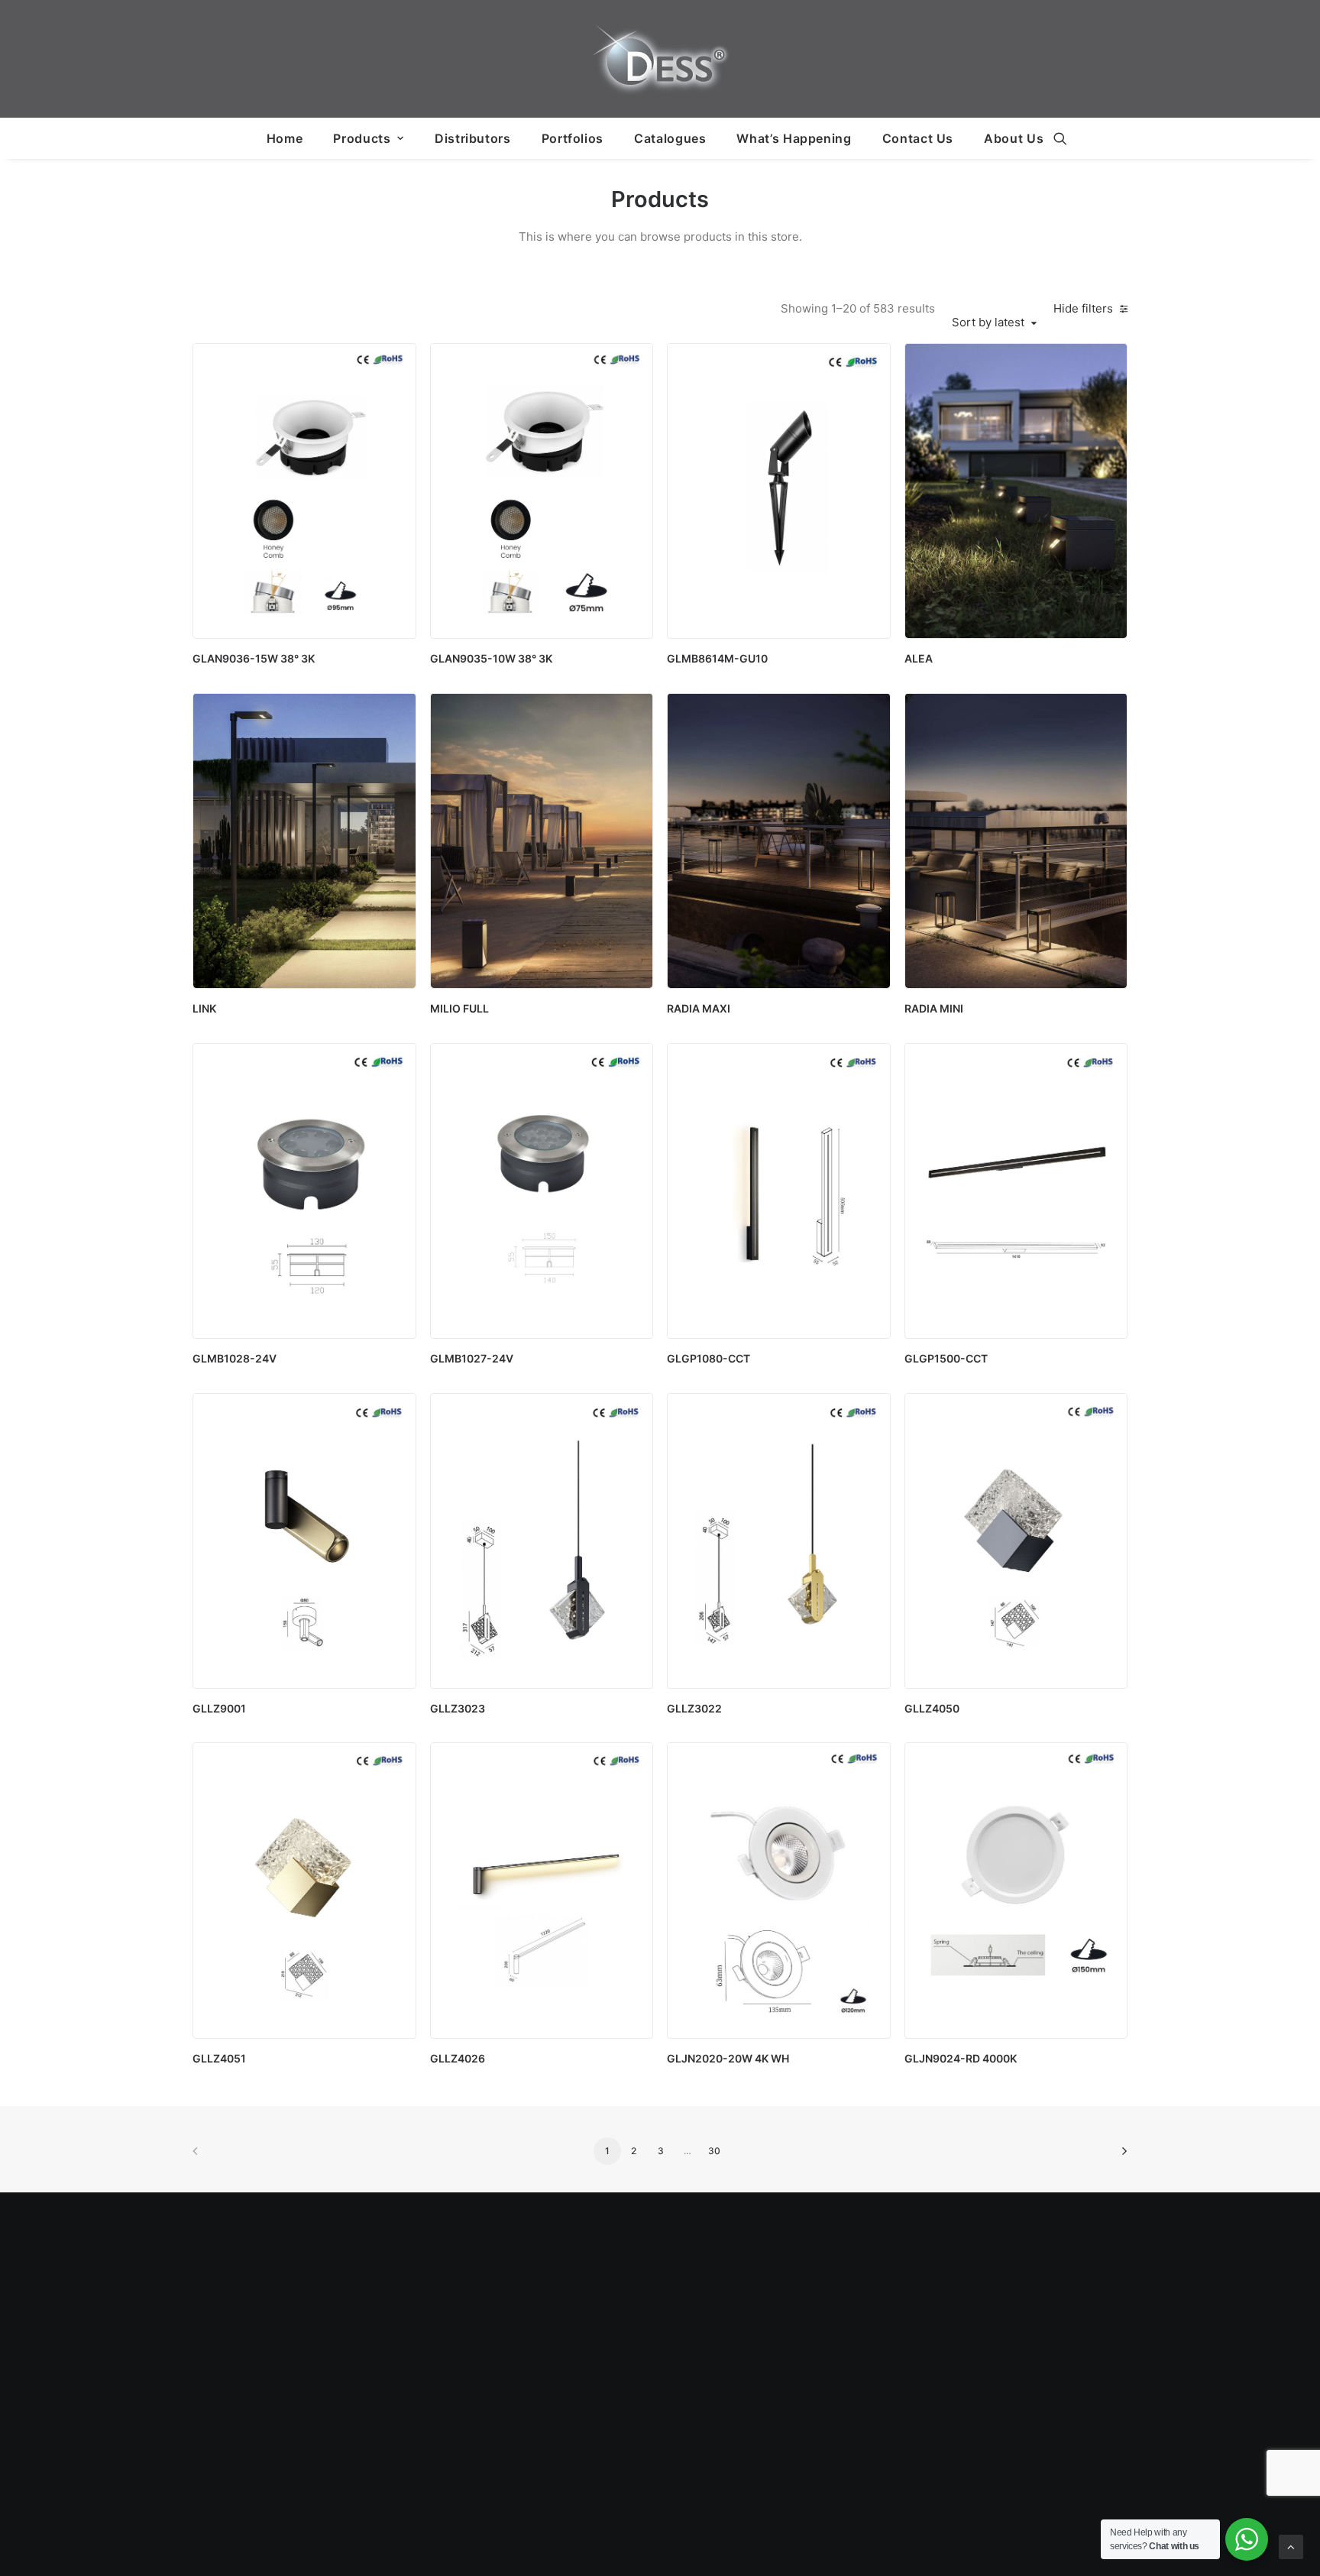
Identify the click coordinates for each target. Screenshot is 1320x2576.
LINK (204, 1008)
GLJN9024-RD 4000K (961, 2058)
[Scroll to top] (1291, 2546)
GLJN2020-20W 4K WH (728, 2058)
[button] (1060, 138)
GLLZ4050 (932, 1708)
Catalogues (670, 138)
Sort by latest (988, 322)
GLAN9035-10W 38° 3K (491, 658)
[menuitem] (285, 138)
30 (714, 2151)
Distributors (473, 138)
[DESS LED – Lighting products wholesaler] (660, 59)
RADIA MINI (934, 1008)
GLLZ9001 (219, 1708)
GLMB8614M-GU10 (717, 658)
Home (285, 138)
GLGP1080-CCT (709, 1358)
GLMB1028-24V (235, 1358)
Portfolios (573, 138)
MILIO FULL (459, 1008)
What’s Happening (794, 138)
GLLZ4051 (219, 2058)
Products (362, 138)
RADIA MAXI (699, 1008)
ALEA (919, 658)
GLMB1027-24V (472, 1358)
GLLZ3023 (458, 1708)
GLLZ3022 (694, 1708)
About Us (1014, 138)
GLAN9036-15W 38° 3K (254, 658)
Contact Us (918, 138)
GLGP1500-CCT (946, 1358)
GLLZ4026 (458, 2058)
